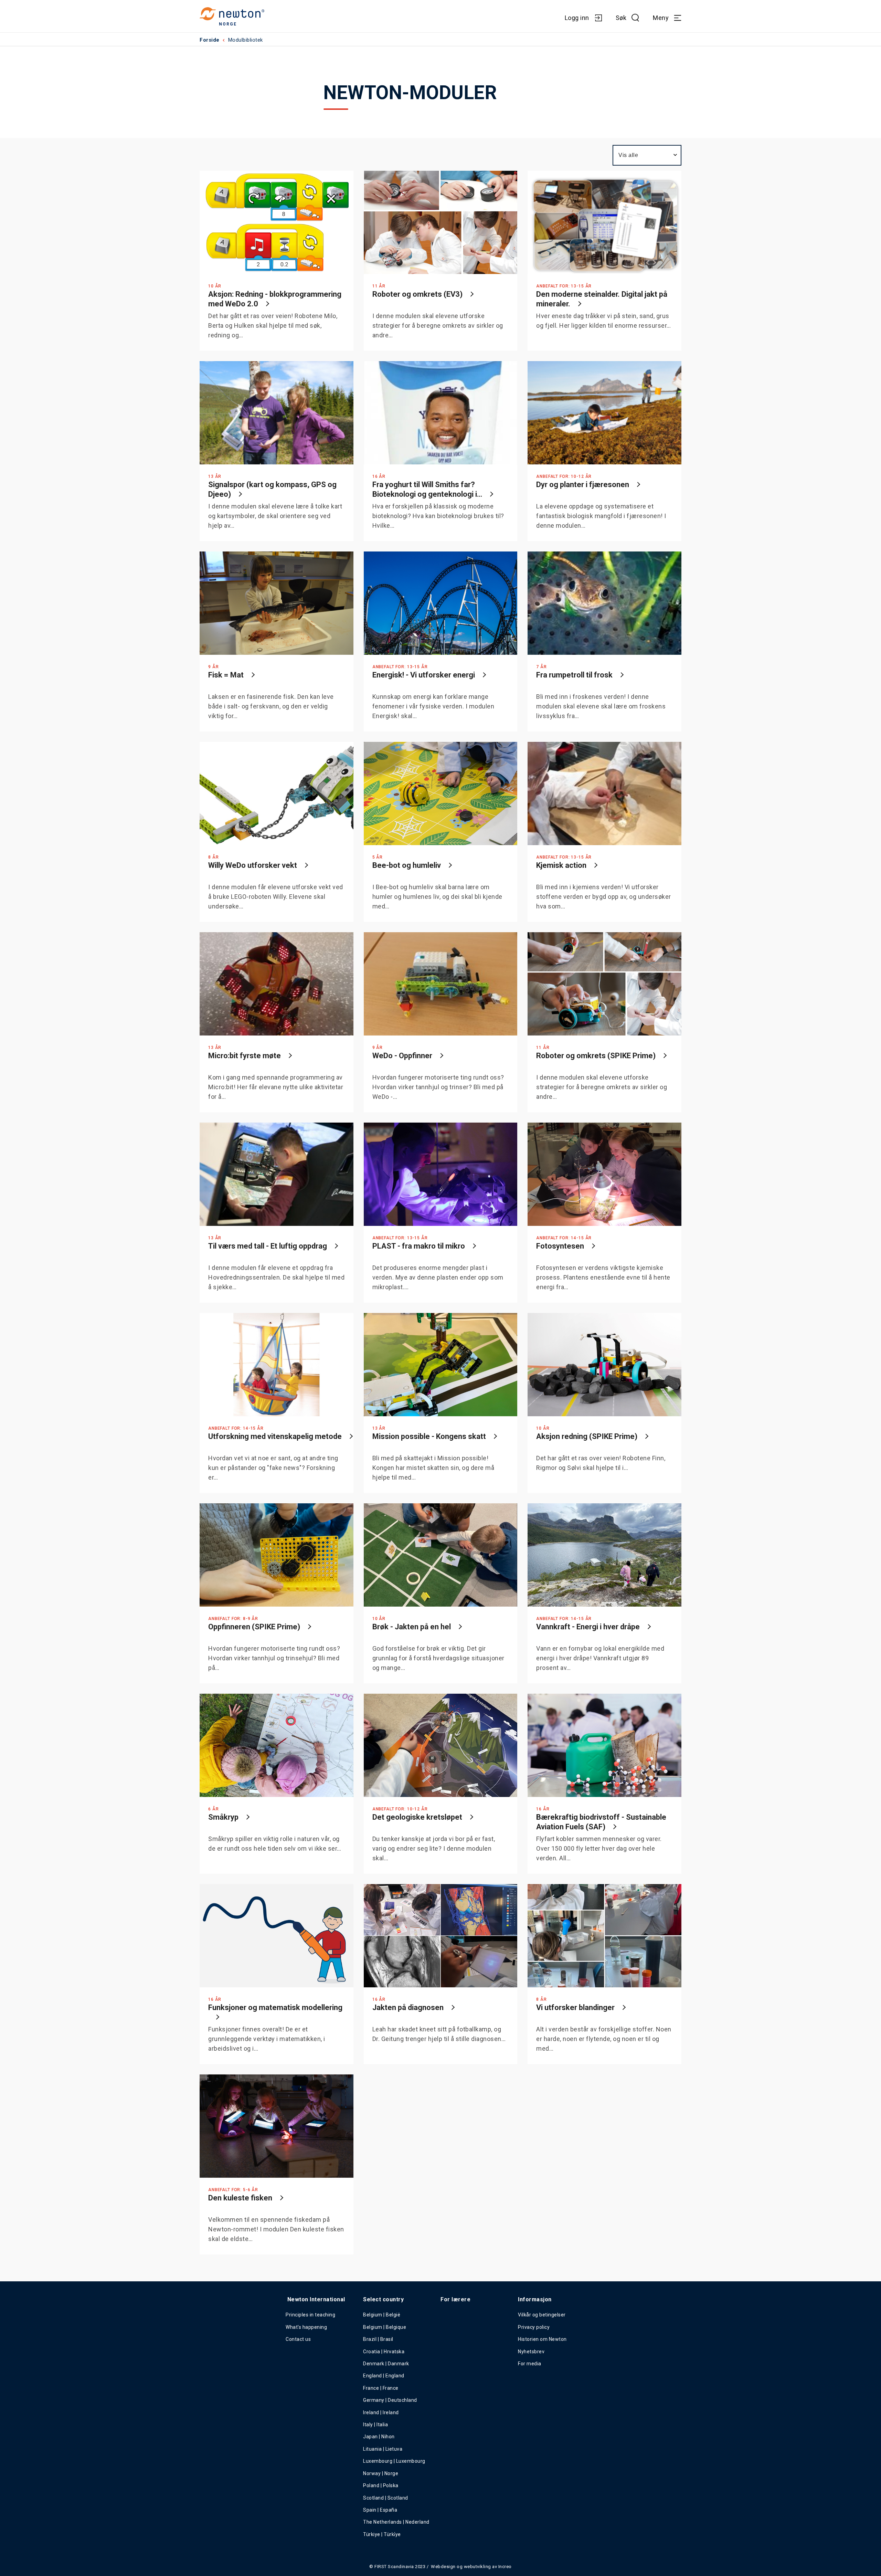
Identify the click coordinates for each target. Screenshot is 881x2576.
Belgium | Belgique (385, 2327)
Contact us (298, 2339)
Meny (661, 18)
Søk (621, 18)
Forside (210, 40)
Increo (505, 2567)
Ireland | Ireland (381, 2412)
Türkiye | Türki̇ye (382, 2534)
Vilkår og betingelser (542, 2315)
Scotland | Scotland (386, 2498)
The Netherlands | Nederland (396, 2522)
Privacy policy (534, 2327)
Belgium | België (382, 2315)
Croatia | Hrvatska (384, 2352)
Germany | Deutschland (390, 2400)
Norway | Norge (381, 2473)
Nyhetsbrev (531, 2352)
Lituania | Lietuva (383, 2449)
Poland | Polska (381, 2485)
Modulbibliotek (246, 40)
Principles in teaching (310, 2315)
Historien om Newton (542, 2339)
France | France (381, 2388)
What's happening (306, 2327)
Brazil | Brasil (378, 2339)
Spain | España (381, 2510)
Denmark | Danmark (386, 2364)
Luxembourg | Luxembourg (394, 2461)
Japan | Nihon (379, 2437)
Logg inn (577, 18)
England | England (384, 2376)
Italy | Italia (375, 2425)
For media (530, 2364)
